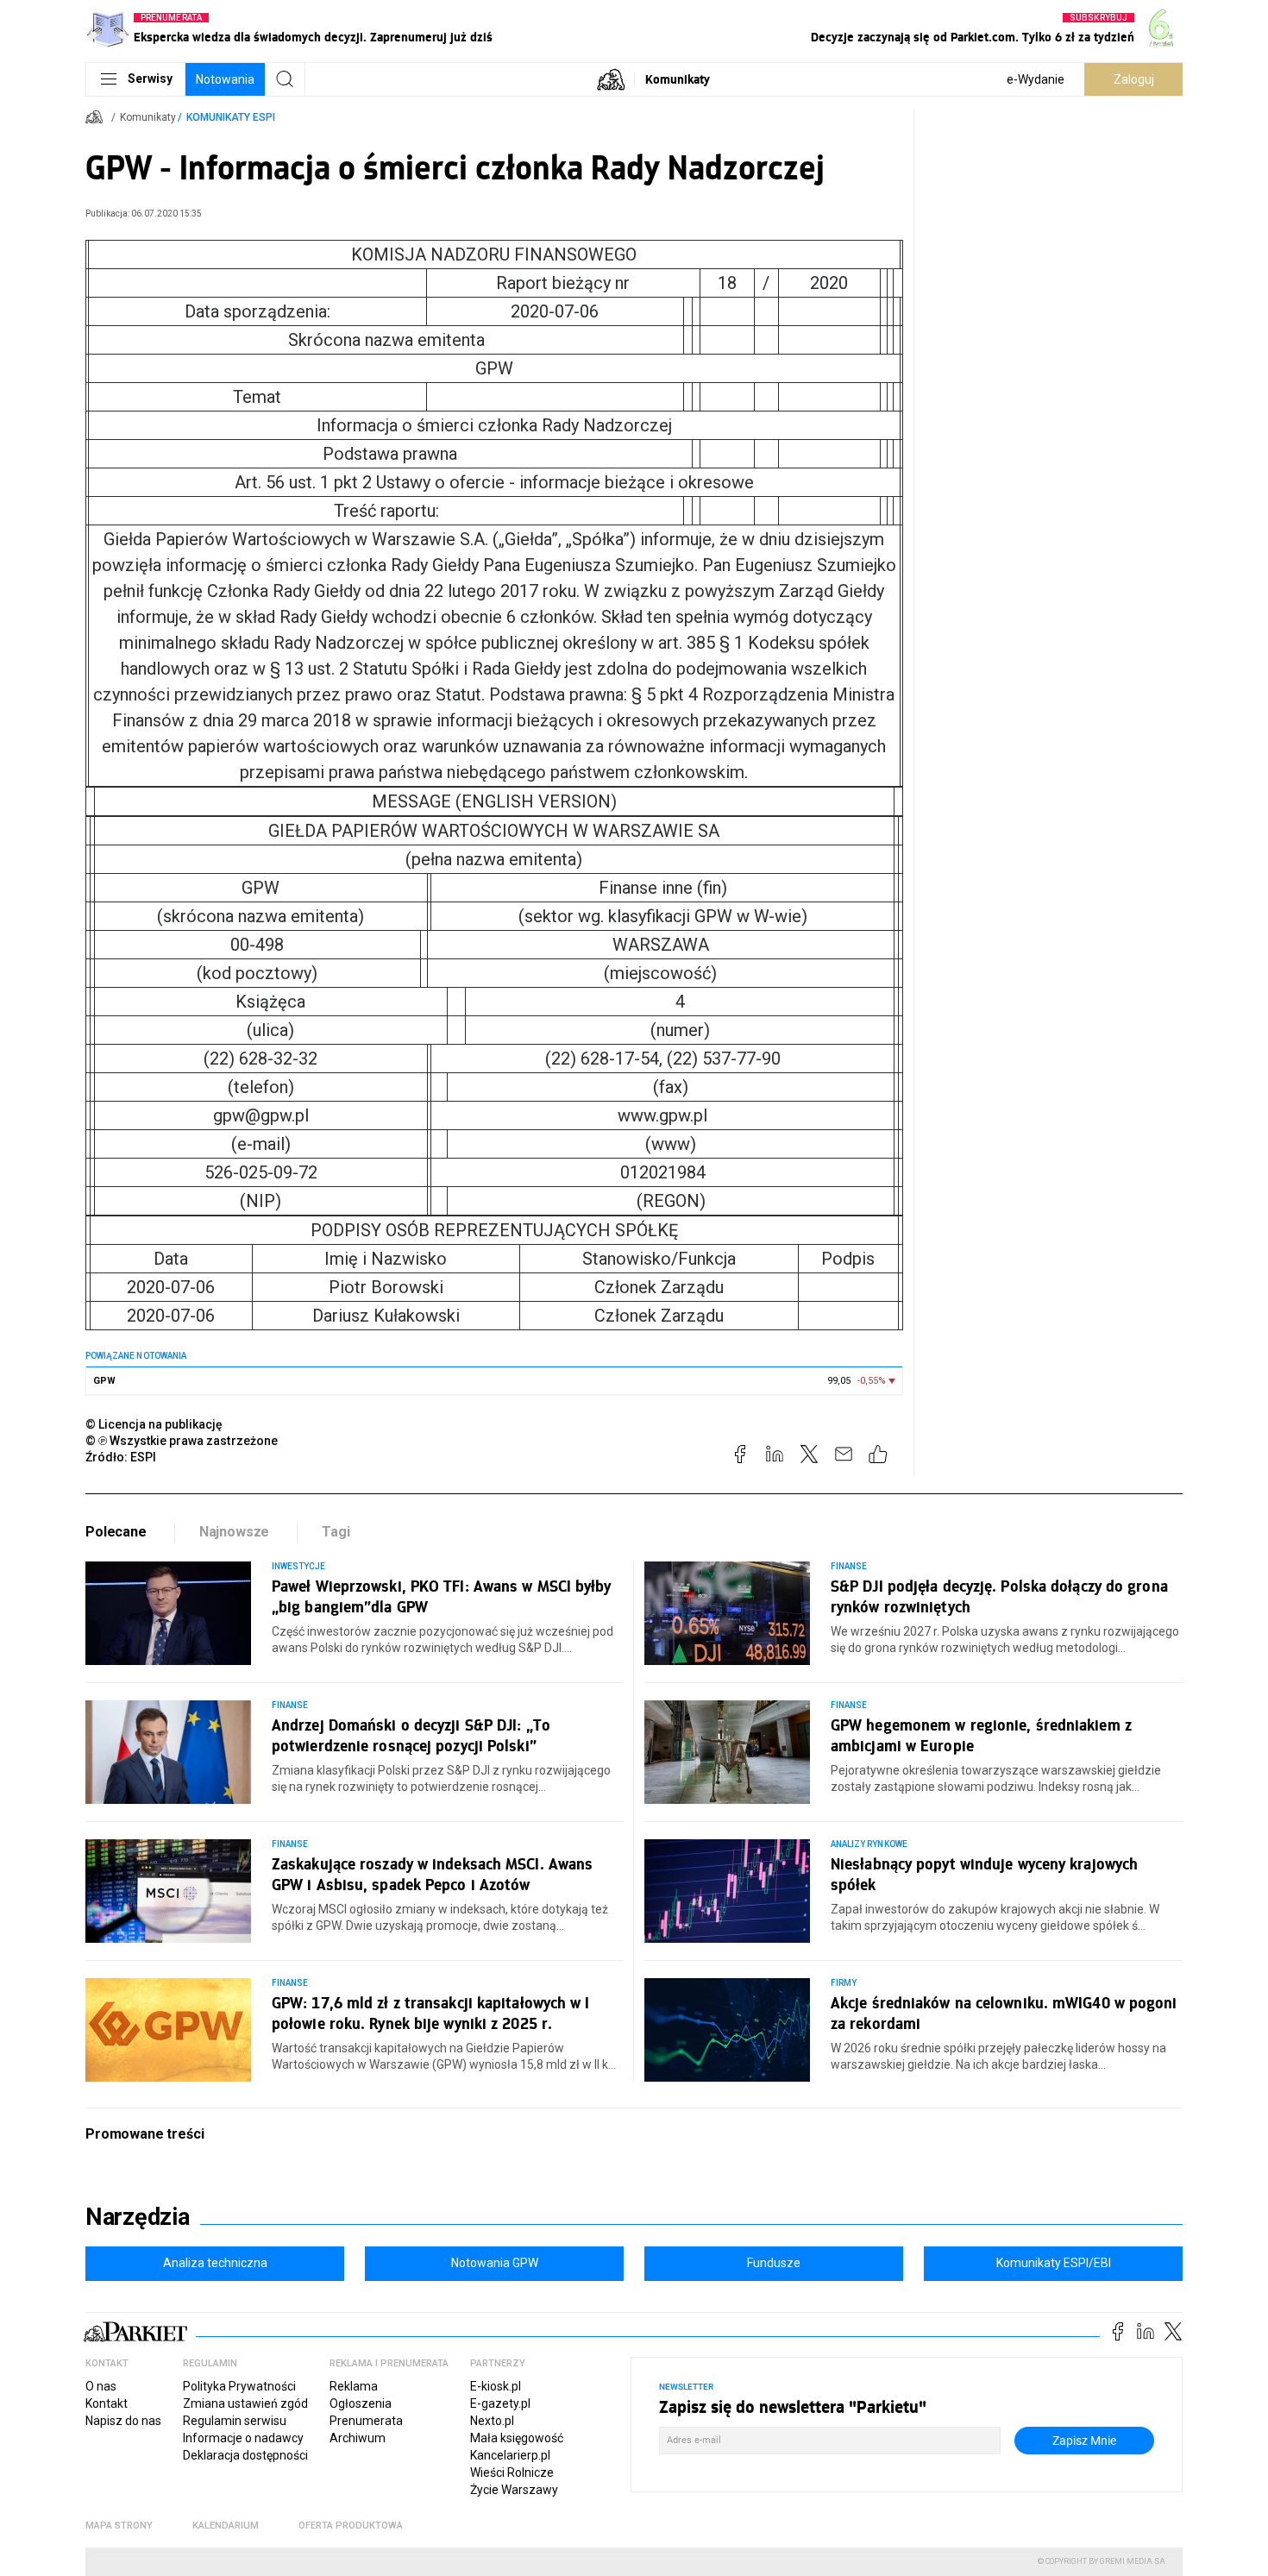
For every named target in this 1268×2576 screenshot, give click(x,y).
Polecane (116, 1532)
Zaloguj (1134, 79)
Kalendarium (226, 2526)
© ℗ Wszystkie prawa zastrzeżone (182, 1441)
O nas (101, 2386)
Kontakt (107, 2403)
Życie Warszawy (514, 2490)
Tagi (336, 1532)
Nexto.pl (492, 2421)
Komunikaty (678, 79)
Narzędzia (138, 2217)
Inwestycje (299, 1566)
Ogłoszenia (361, 2403)
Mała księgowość (517, 2438)
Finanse (849, 1566)
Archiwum (358, 2438)
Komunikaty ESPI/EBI (1054, 2263)
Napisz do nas (123, 2421)
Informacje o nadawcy (243, 2438)
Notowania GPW (495, 2263)
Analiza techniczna (215, 2263)
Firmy (844, 1983)
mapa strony (119, 2526)
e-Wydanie (1036, 79)
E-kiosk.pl (496, 2386)
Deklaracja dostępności (245, 2455)
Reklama (354, 2386)
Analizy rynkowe (869, 1844)
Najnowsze (235, 1532)
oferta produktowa (351, 2526)
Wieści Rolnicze (512, 2472)
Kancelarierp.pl (510, 2455)
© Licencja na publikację (154, 1424)
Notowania (225, 79)
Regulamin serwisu (235, 2421)
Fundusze (774, 2263)
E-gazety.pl (500, 2403)
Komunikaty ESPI (231, 117)
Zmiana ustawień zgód (245, 2403)
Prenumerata (366, 2421)
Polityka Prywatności (239, 2386)
